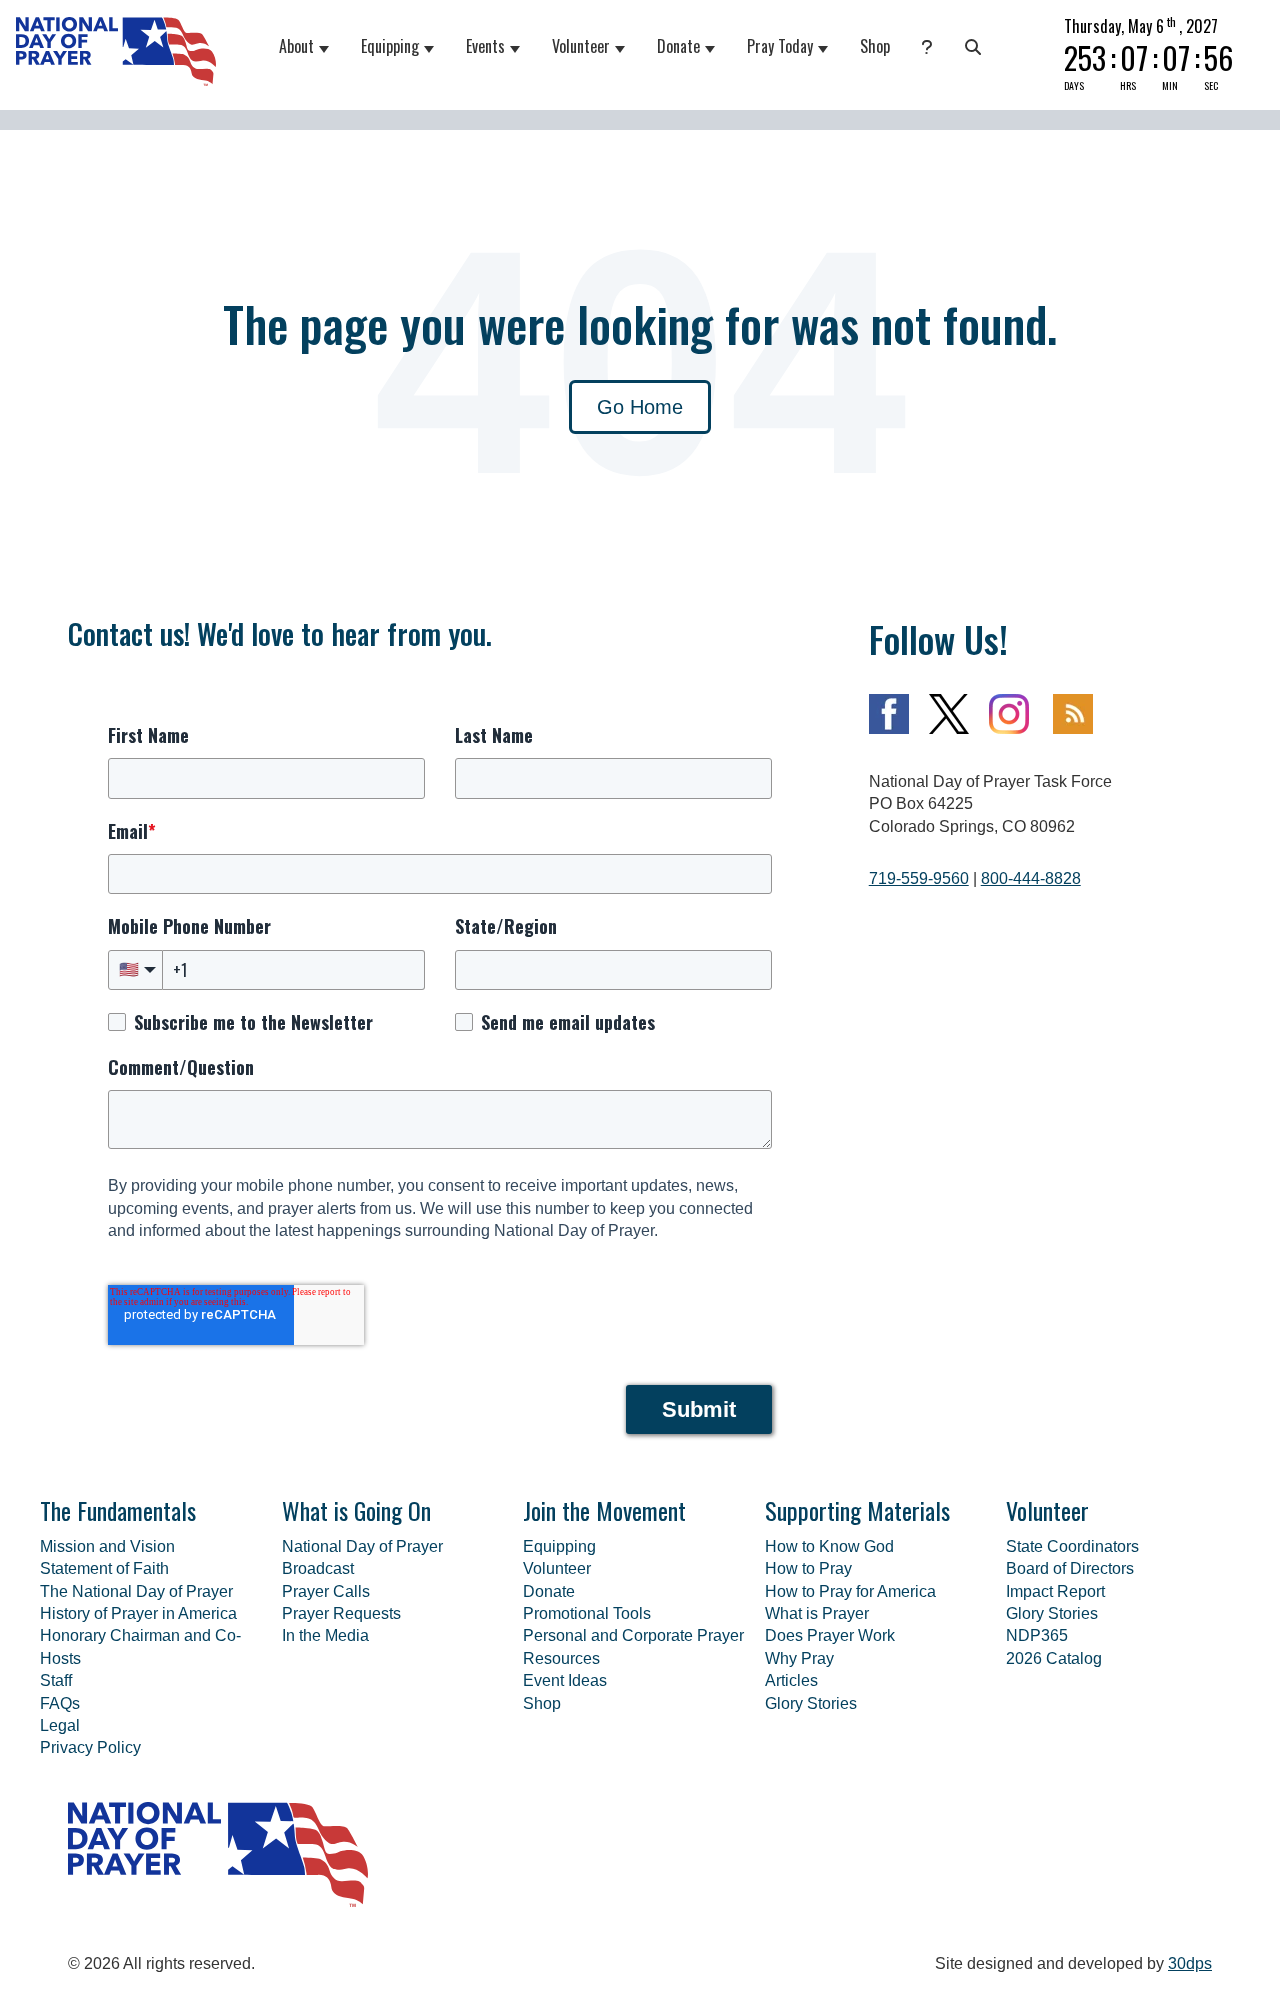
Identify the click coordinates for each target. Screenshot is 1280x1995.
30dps (1190, 1963)
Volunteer (581, 46)
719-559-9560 (919, 878)
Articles (791, 1680)
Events (485, 46)
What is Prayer (817, 1613)
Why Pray (799, 1658)
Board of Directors (1070, 1568)
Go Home (640, 407)
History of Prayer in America (138, 1613)
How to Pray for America (850, 1591)
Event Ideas (565, 1680)
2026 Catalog (1054, 1658)
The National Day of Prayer (136, 1591)
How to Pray (808, 1568)
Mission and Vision (107, 1546)
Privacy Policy (90, 1747)
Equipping (390, 46)
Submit (699, 1409)
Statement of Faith (104, 1568)
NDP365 (1037, 1635)
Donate (678, 46)
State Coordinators (1072, 1546)
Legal (60, 1725)
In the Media (325, 1635)
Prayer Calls (326, 1591)
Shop (875, 46)
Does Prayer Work (830, 1635)
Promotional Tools (587, 1613)
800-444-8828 (1031, 878)
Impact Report (1055, 1591)
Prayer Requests (341, 1613)
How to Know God (829, 1546)
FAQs (60, 1703)
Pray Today (780, 46)
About (296, 46)
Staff (56, 1680)
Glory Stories (811, 1703)
